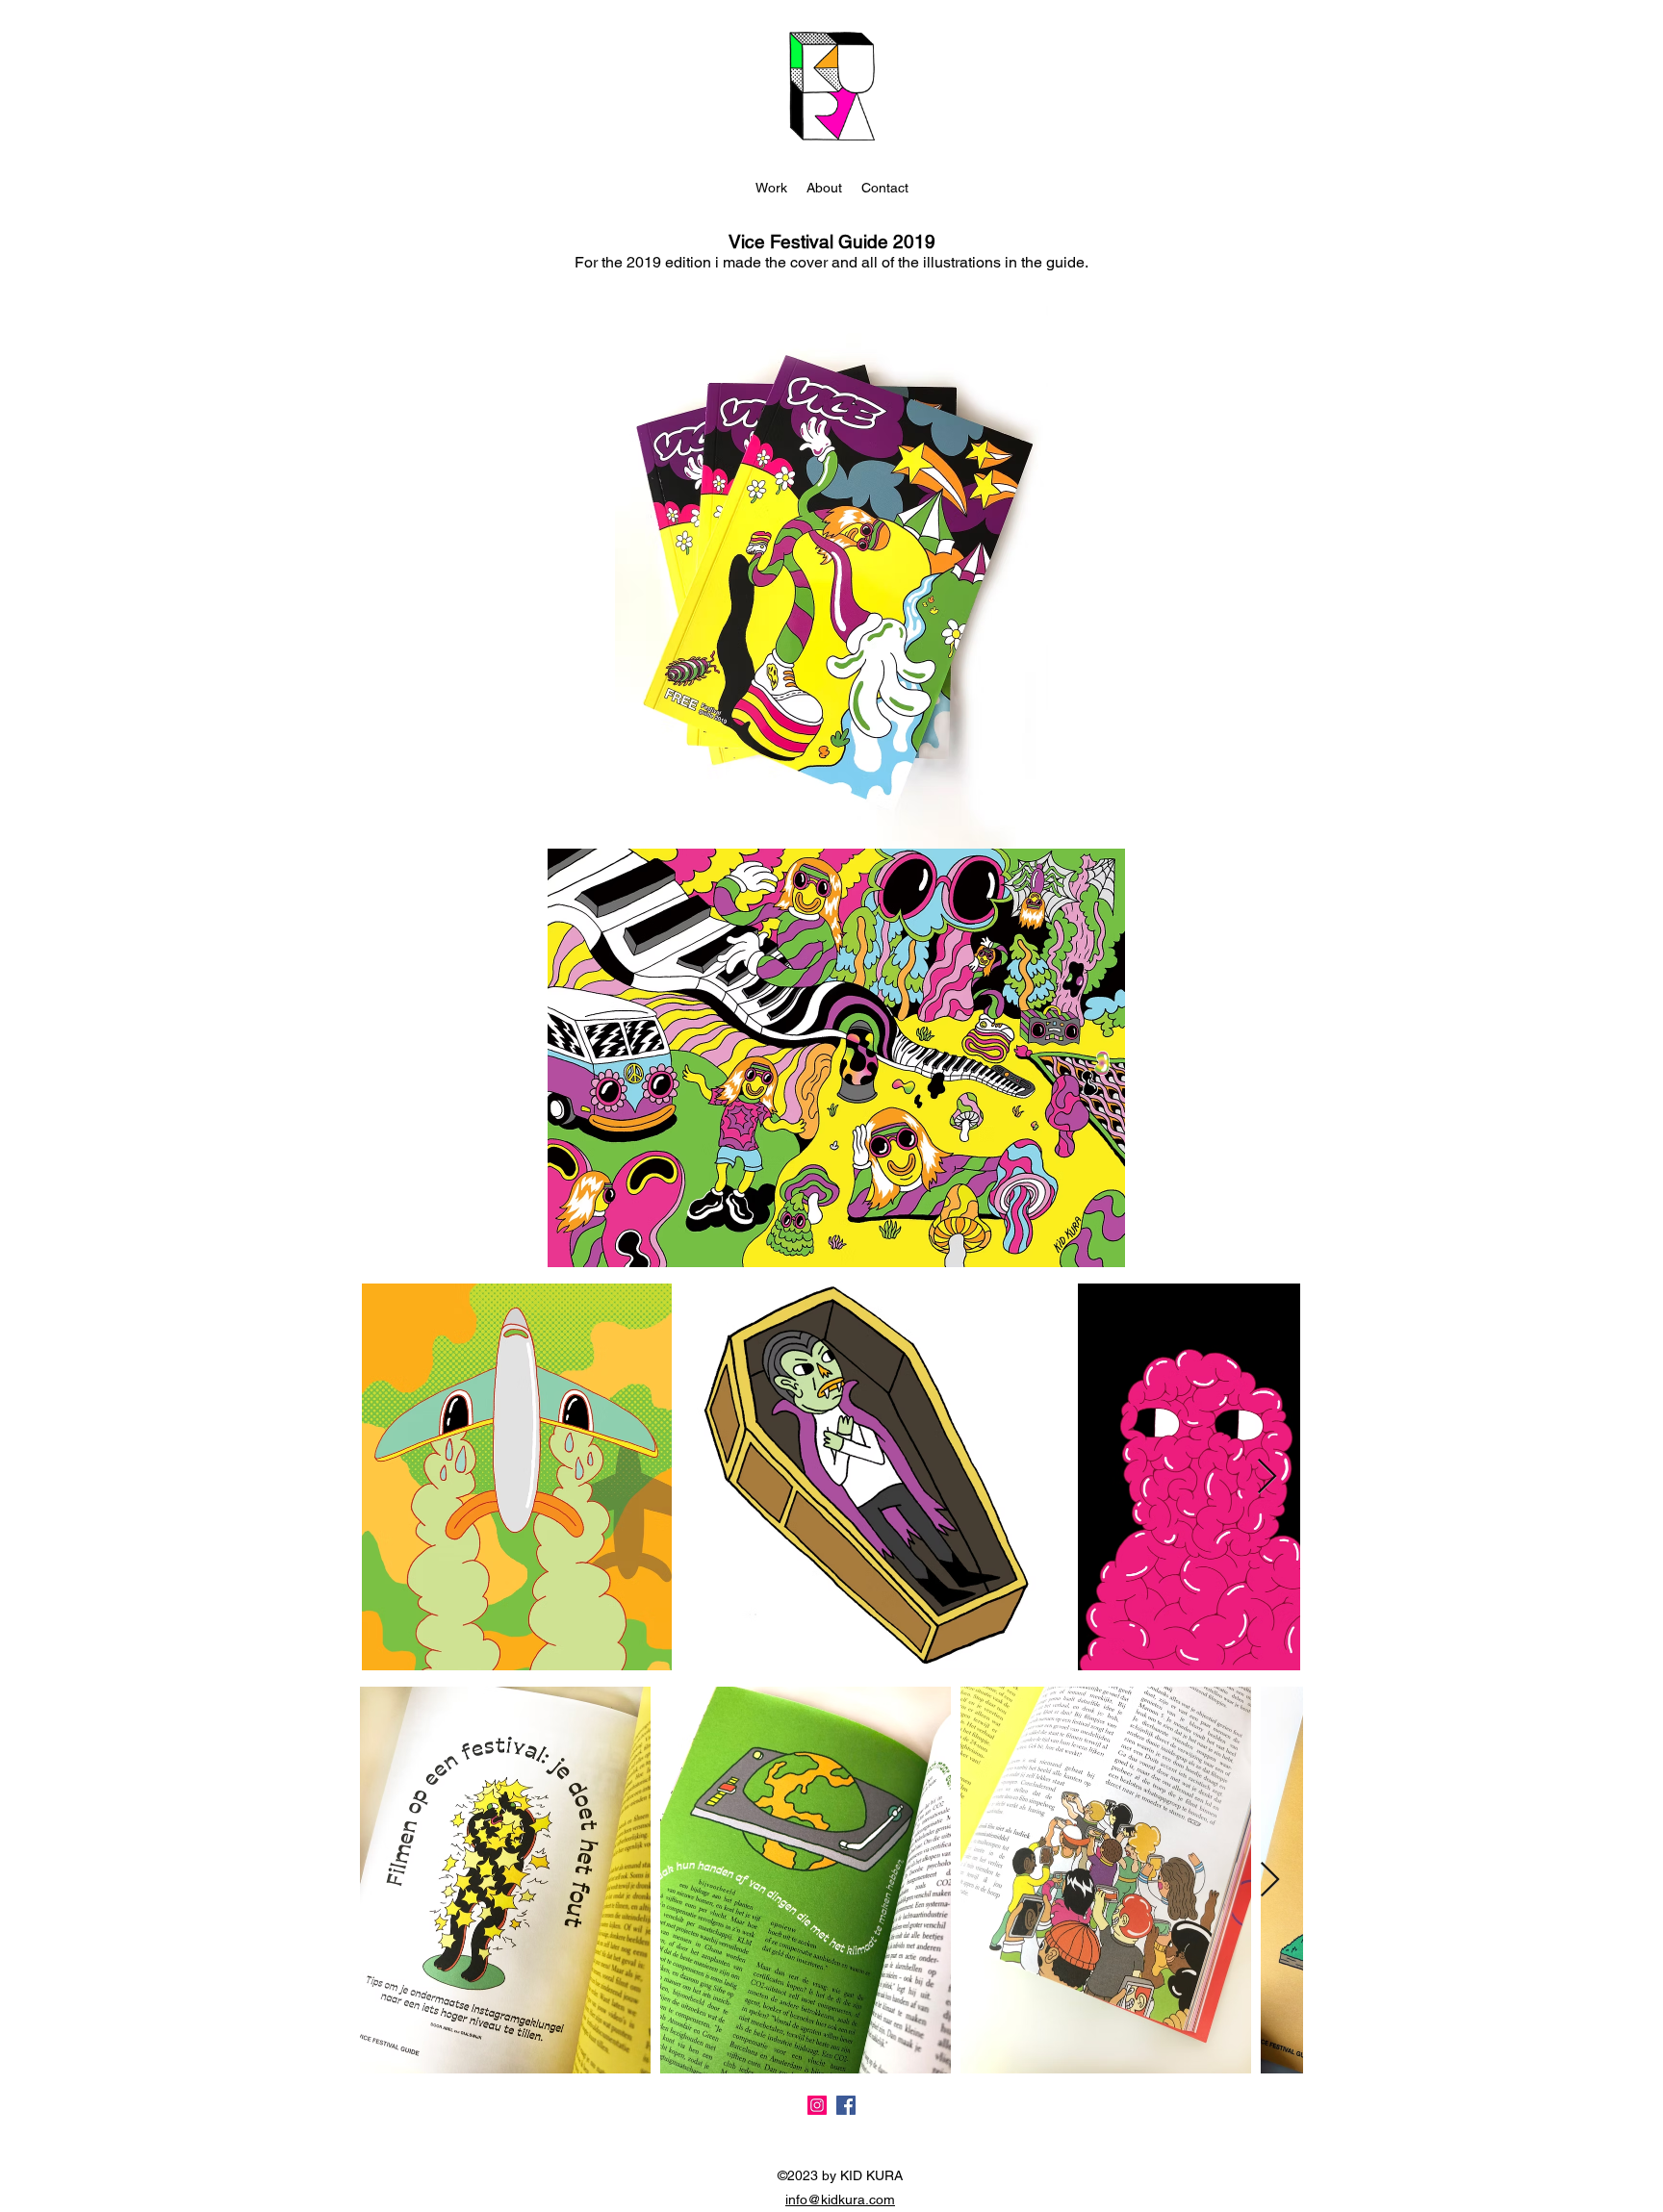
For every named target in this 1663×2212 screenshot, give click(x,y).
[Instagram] (817, 2105)
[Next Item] (1267, 1477)
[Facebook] (846, 2105)
